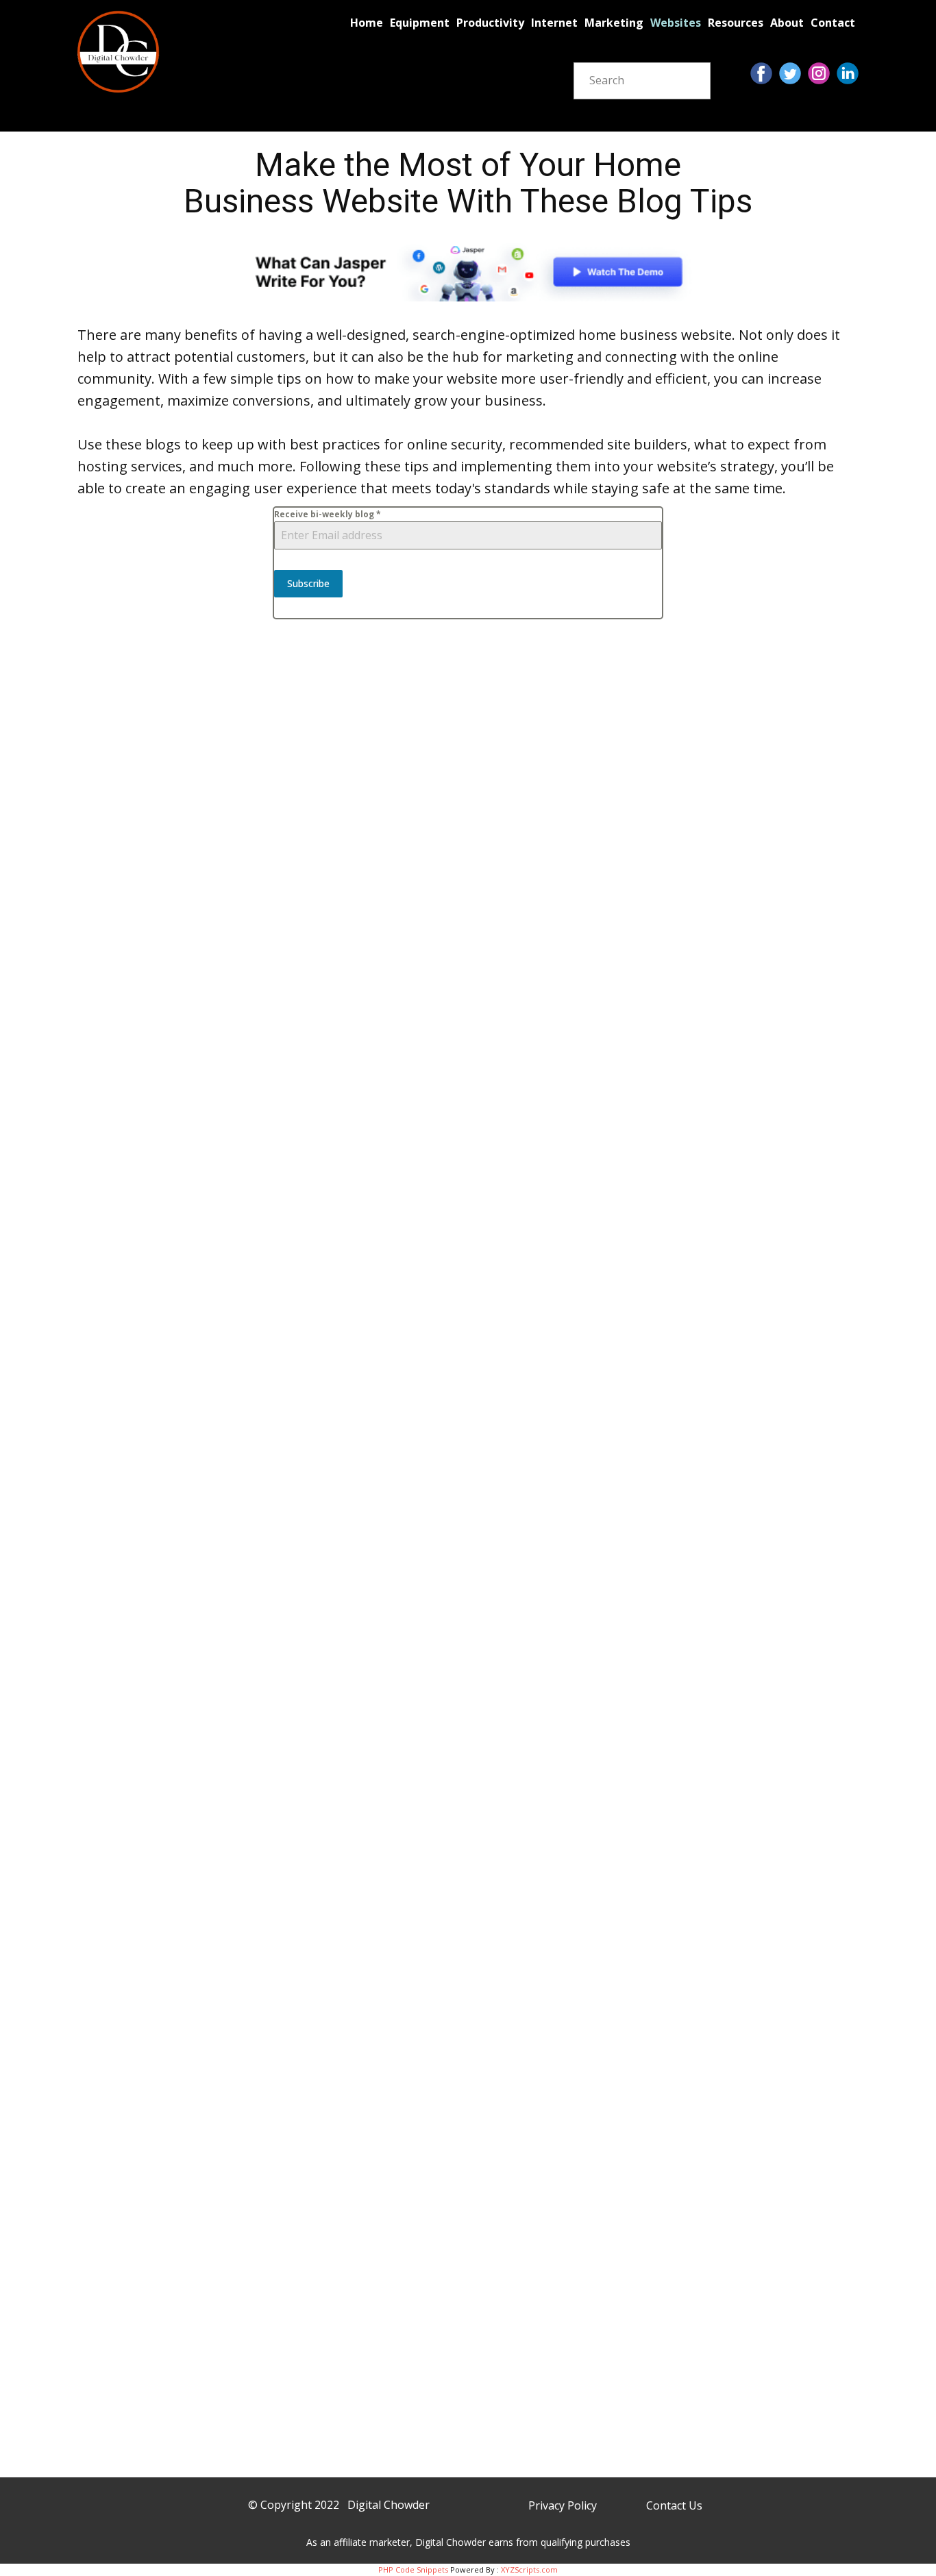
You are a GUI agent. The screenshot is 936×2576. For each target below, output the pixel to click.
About (787, 23)
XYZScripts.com (529, 2569)
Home (367, 23)
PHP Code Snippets (413, 2569)
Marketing (614, 23)
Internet (554, 23)
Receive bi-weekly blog (328, 514)
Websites (676, 23)
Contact (833, 23)
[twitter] (790, 73)
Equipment (420, 23)
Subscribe (308, 583)
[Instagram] (819, 73)
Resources (736, 23)
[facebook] (761, 73)
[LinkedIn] (848, 73)
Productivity (490, 23)
